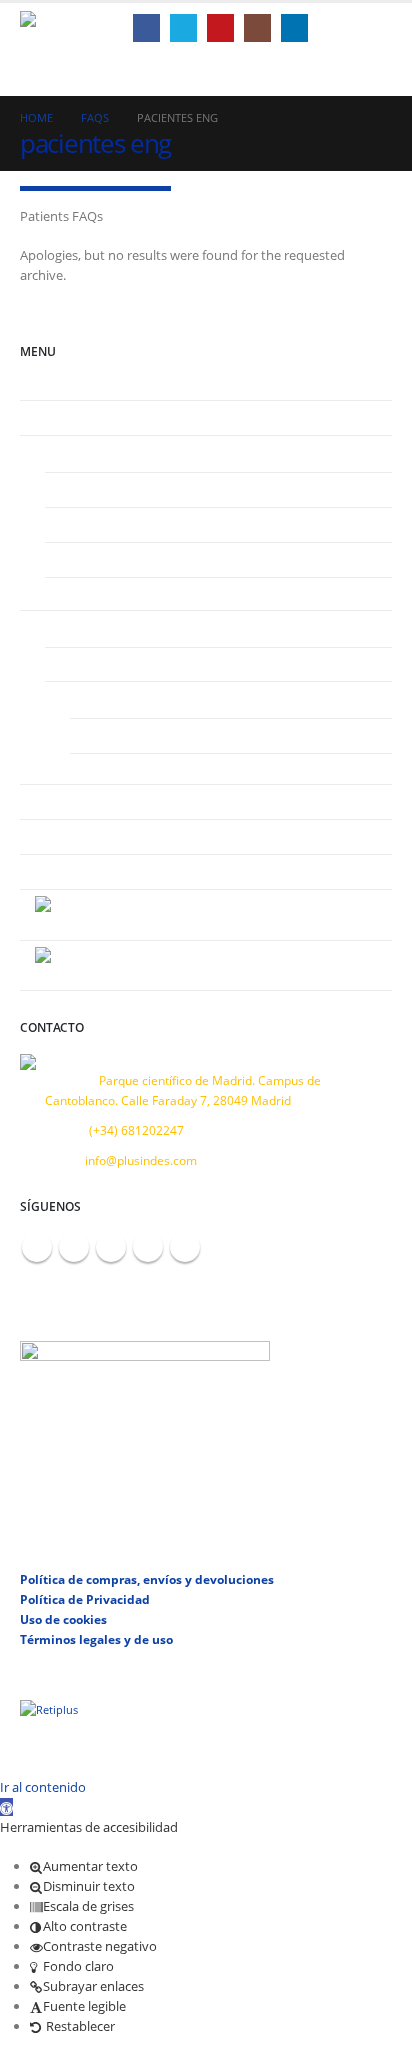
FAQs (74, 559)
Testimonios (69, 801)
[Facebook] (146, 27)
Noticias (57, 836)
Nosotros (60, 417)
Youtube (111, 1247)
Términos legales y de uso (96, 1639)
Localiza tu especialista (124, 594)
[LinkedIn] (294, 27)
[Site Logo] (70, 28)
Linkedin (185, 1247)
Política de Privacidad (85, 1599)
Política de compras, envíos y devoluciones (147, 1579)
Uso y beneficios (105, 524)
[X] (183, 27)
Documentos (120, 735)
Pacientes (62, 452)
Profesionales (73, 627)
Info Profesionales (110, 664)
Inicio (49, 383)
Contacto (60, 871)
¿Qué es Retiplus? (108, 489)
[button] (359, 28)
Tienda (104, 770)
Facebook (37, 1247)
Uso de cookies (63, 1619)
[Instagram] (257, 27)
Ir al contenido (43, 1787)
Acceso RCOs (96, 698)
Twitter (74, 1247)
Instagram (148, 1247)
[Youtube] (220, 27)
